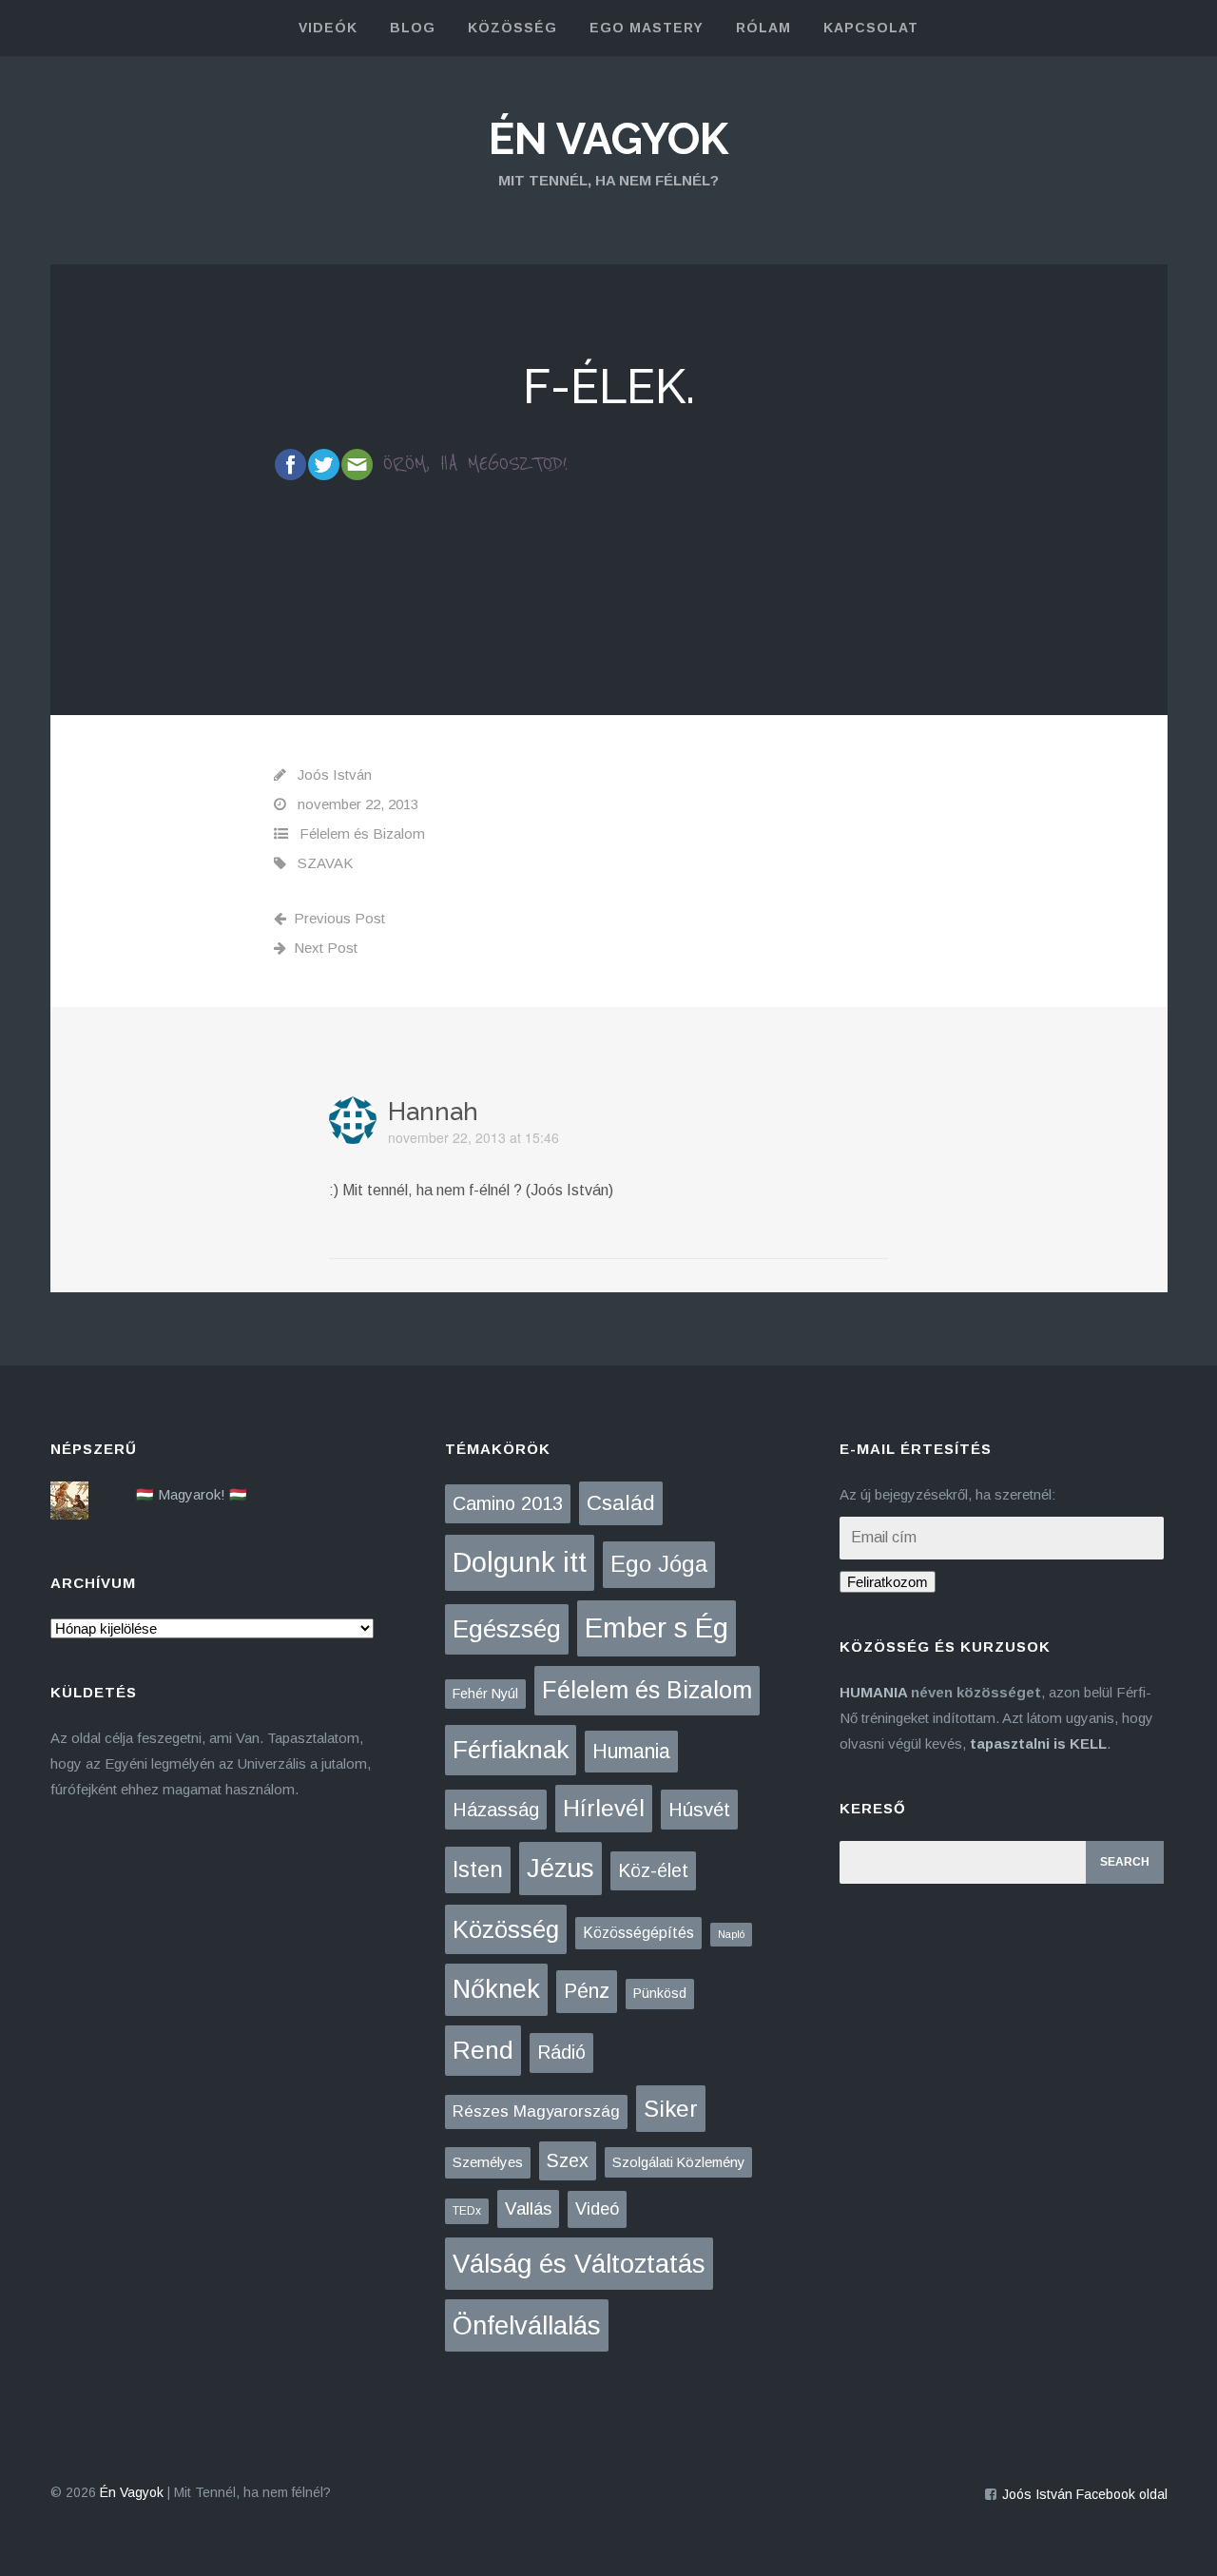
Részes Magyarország (536, 2111)
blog (413, 28)
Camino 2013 (508, 1503)
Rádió (561, 2052)
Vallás (528, 2208)
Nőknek (496, 1989)
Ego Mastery (647, 28)
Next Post (326, 948)
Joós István (335, 775)
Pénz (587, 1991)
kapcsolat (871, 28)
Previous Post (339, 918)
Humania (631, 1751)
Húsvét (699, 1810)
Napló (731, 1934)
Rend (483, 2050)
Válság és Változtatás (579, 2264)
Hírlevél (604, 1808)
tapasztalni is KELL (1038, 1743)
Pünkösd (660, 1993)
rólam (763, 28)
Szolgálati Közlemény (678, 2162)
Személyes (488, 2162)
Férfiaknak (511, 1750)
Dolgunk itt (520, 1562)
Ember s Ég (657, 1627)
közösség (512, 28)
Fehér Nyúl (485, 1694)
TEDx (467, 2211)
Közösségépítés (638, 1933)
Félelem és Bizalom (362, 833)
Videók (328, 28)
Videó (597, 2209)
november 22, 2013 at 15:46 (473, 1137)
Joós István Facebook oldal (1085, 2494)
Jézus (560, 1868)
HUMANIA (873, 1692)
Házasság (496, 1810)
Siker (671, 2109)
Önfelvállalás (527, 2325)
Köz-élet (653, 1870)
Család (621, 1503)
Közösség (506, 1929)
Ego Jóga (659, 1564)
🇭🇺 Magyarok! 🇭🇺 (192, 1494)
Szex (568, 2160)
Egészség (507, 1629)
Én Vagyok (608, 139)
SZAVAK (325, 863)
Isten (478, 1869)
